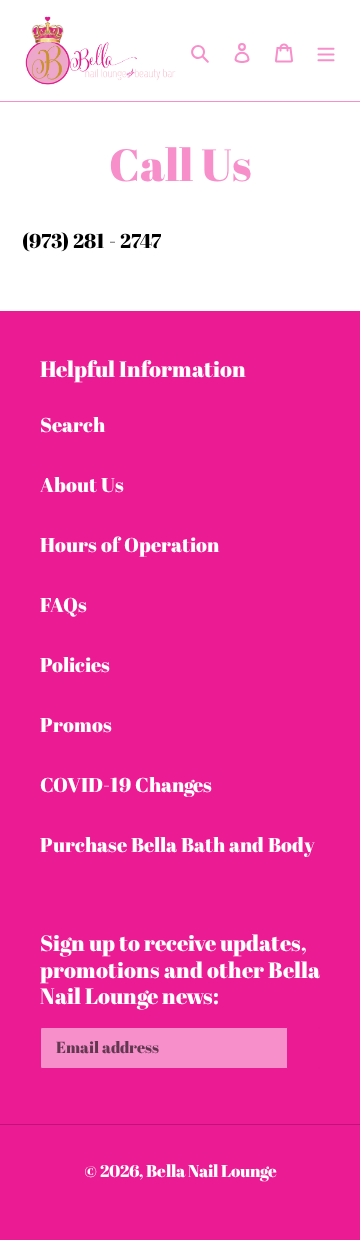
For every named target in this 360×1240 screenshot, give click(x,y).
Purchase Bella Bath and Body (177, 844)
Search (72, 424)
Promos (76, 724)
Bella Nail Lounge (211, 1170)
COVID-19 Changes (126, 784)
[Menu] (326, 51)
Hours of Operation (129, 544)
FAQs (63, 604)
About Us (82, 484)
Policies (75, 664)
